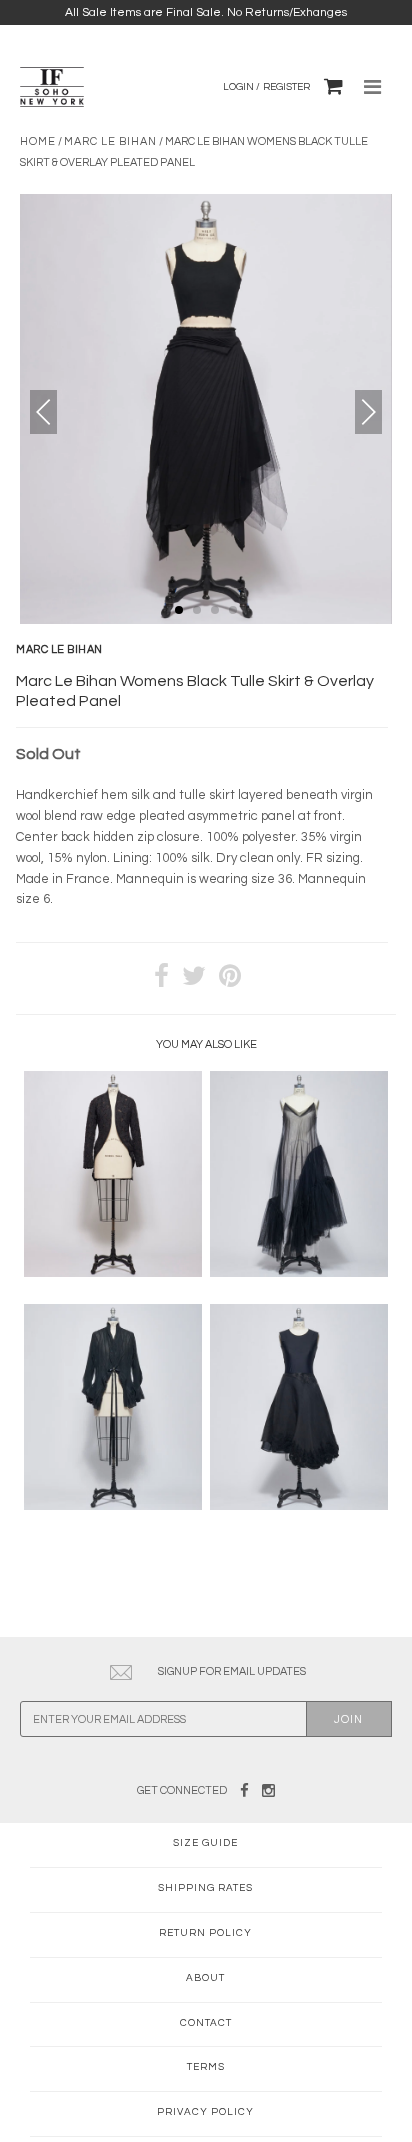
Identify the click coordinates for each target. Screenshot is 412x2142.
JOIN (348, 1719)
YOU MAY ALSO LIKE (206, 1044)
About (205, 1978)
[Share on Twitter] (194, 978)
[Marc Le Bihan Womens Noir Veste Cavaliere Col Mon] (113, 1273)
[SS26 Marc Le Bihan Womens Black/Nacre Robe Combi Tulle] (299, 1273)
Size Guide (205, 1843)
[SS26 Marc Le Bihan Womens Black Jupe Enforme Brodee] (299, 1506)
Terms (206, 2067)
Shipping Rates (205, 1888)
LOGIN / (241, 87)
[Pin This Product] (230, 978)
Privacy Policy (205, 2112)
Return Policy (205, 1933)
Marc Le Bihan (110, 141)
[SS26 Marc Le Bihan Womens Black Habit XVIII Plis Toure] (113, 1506)
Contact (206, 2023)
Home (38, 141)
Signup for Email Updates (232, 1671)
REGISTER (286, 87)
